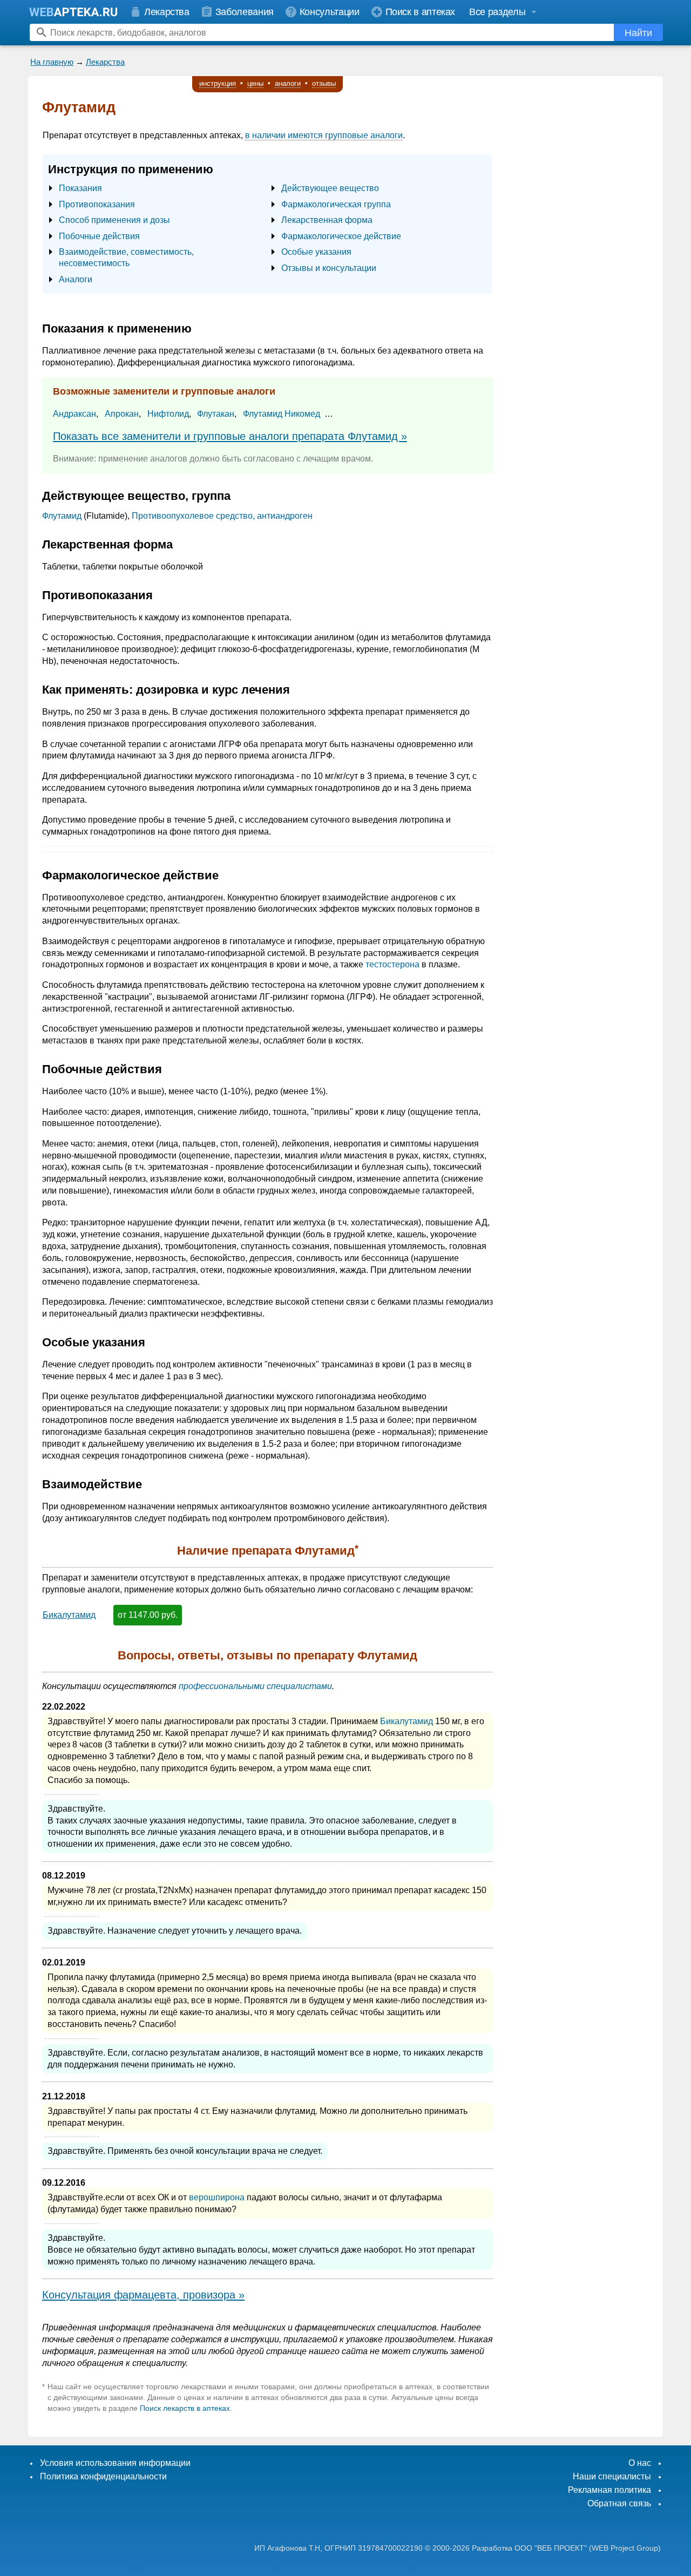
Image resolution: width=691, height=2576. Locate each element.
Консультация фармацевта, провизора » (143, 2295)
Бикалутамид (69, 1615)
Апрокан (122, 414)
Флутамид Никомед (282, 414)
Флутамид (62, 516)
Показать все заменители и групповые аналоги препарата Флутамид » (230, 436)
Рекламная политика (609, 2490)
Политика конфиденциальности (103, 2476)
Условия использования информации (115, 2463)
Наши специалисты (612, 2476)
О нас (640, 2463)
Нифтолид (168, 414)
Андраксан (74, 414)
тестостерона (392, 964)
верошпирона (217, 2197)
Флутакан (216, 414)
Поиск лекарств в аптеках (185, 2408)
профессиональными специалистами (255, 1686)
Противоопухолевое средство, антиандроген (222, 516)
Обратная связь (619, 2503)
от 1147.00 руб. (148, 1615)
